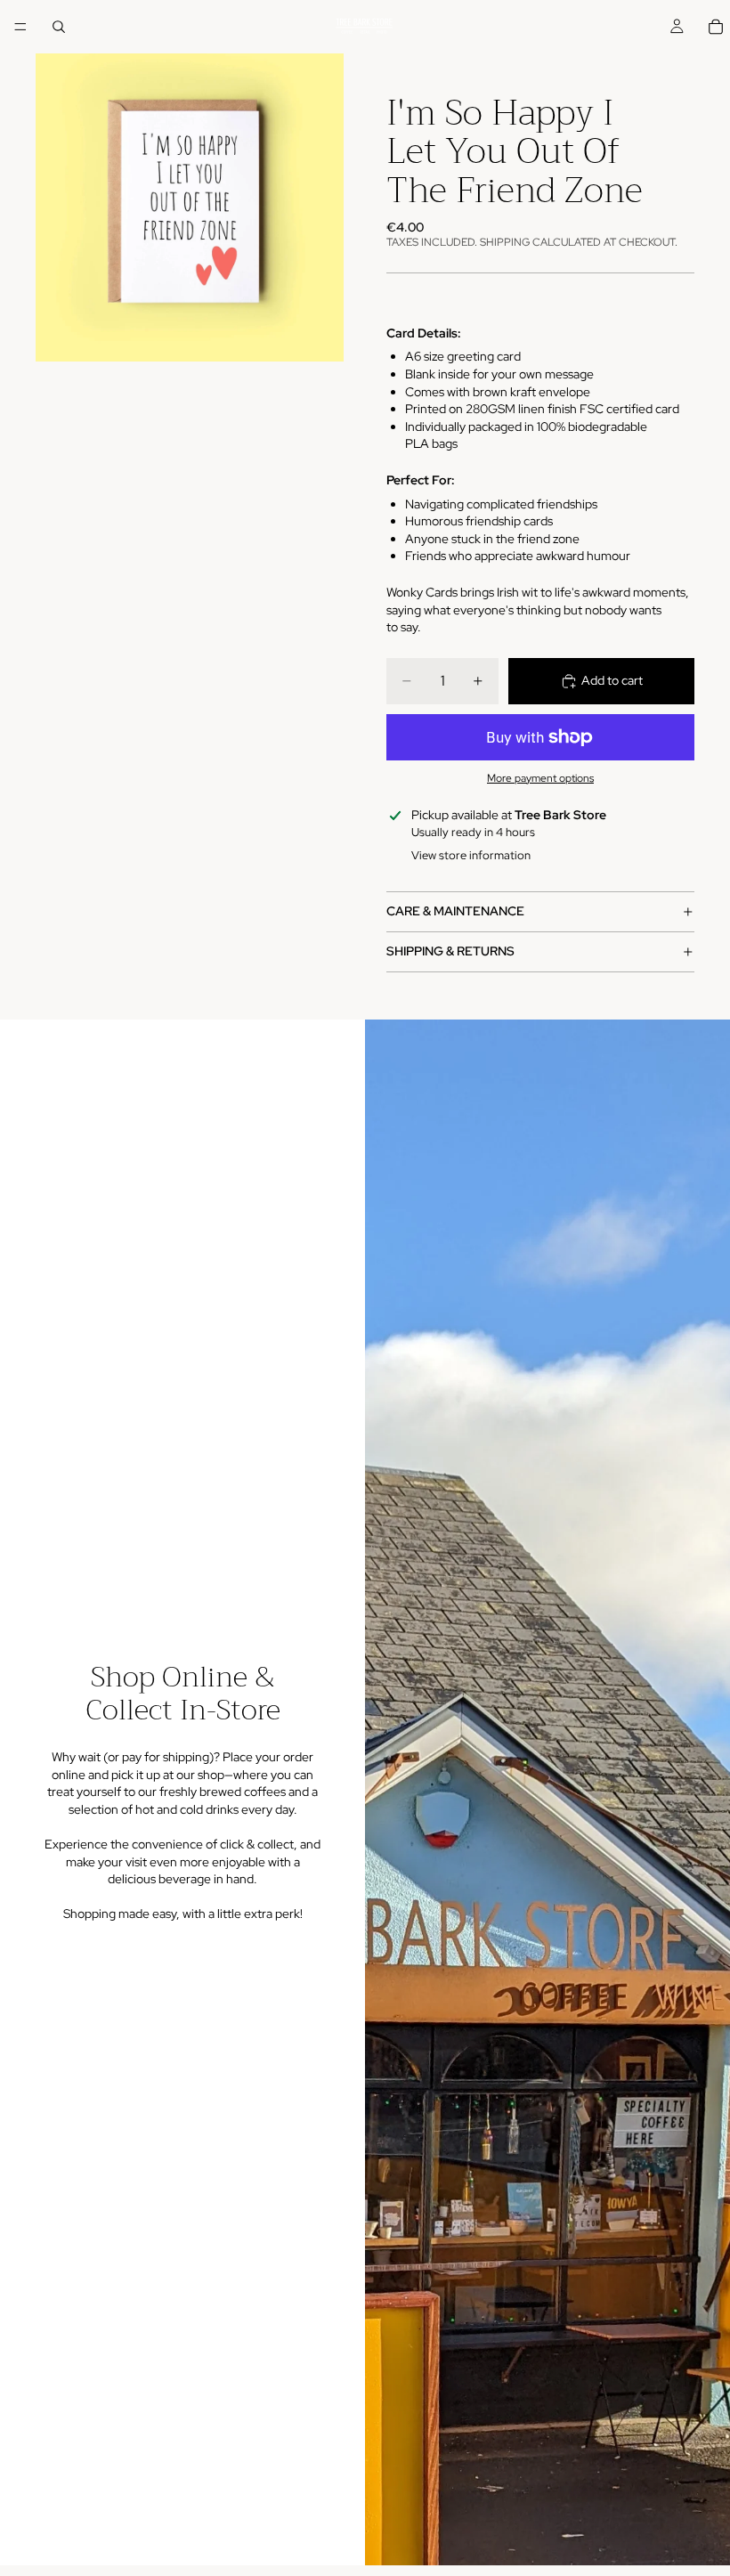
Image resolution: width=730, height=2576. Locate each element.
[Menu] (20, 27)
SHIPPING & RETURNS (450, 951)
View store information (471, 855)
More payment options (540, 778)
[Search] (59, 27)
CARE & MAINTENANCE (455, 911)
